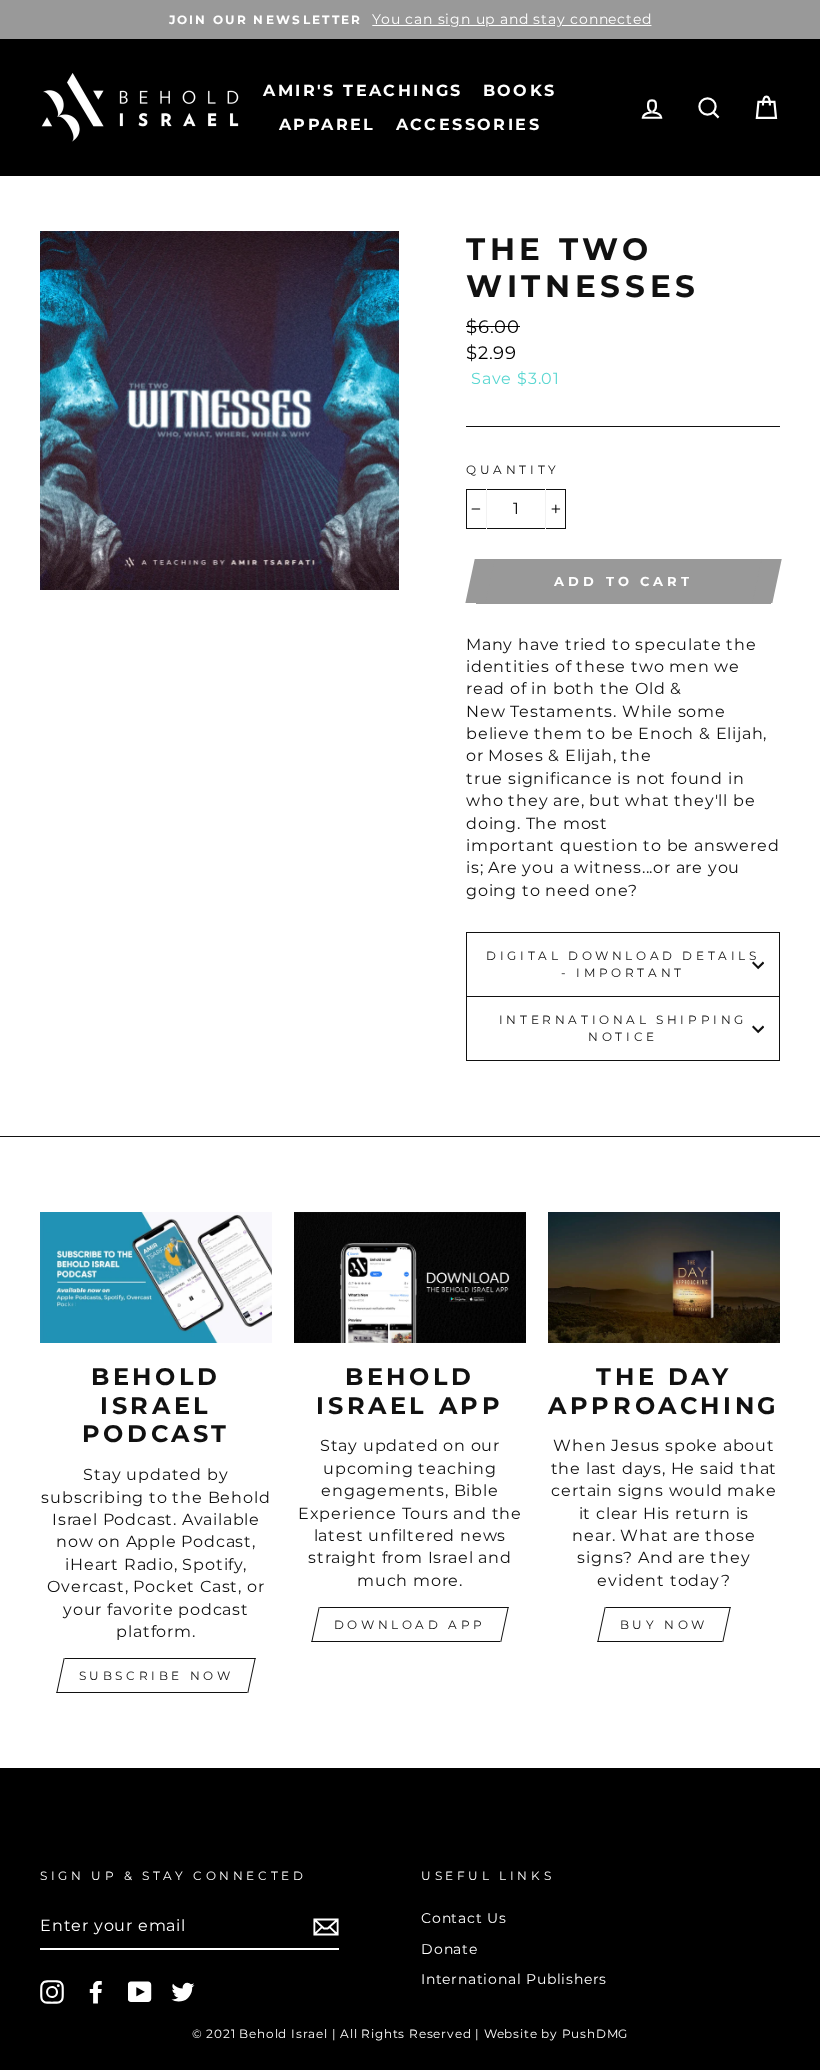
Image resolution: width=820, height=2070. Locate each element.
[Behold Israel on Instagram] (52, 1992)
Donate (449, 1949)
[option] (410, 19)
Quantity (513, 469)
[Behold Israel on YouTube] (140, 1992)
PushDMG (595, 2033)
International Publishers (514, 1979)
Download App (410, 1624)
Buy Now (664, 1624)
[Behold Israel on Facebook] (96, 1992)
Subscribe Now (156, 1675)
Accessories (468, 124)
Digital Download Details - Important (622, 964)
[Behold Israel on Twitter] (183, 1992)
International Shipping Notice (623, 1028)
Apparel (327, 124)
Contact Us (464, 1918)
